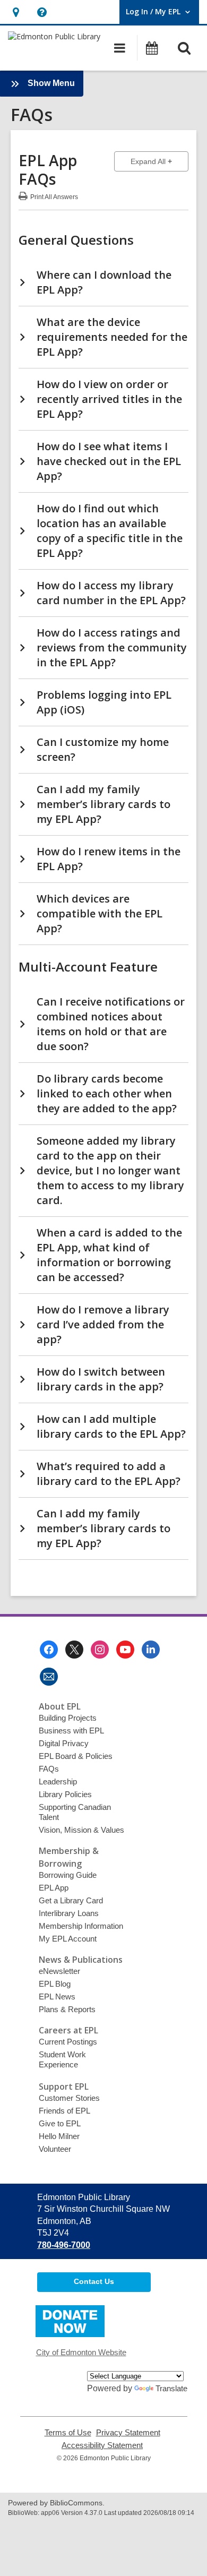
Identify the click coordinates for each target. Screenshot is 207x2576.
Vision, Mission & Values (81, 1830)
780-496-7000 (64, 2245)
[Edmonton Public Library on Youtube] (125, 1650)
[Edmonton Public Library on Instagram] (100, 1650)
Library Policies (65, 1794)
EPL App (54, 1888)
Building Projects (68, 1718)
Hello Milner (59, 2136)
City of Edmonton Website (81, 2352)
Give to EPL (60, 2123)
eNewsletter (59, 1971)
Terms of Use (68, 2433)
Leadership (58, 1781)
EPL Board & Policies (76, 1756)
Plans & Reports (67, 2009)
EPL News (57, 1997)
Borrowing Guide (68, 1875)
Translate (171, 2388)
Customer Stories (69, 2098)
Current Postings (68, 2042)
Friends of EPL (64, 2111)
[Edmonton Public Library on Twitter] (74, 1650)
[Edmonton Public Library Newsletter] (49, 1677)
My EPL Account (68, 1939)
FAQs (49, 1769)
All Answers (54, 196)
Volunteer (55, 2149)
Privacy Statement (128, 2433)
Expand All (159, 161)
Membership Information (81, 1926)
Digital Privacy (64, 1743)
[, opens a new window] (70, 2334)
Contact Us (94, 2281)
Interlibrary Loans (69, 1913)
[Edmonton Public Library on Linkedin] (151, 1650)
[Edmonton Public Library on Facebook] (49, 1650)
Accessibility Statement (102, 2445)
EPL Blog (55, 1984)
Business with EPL (71, 1731)
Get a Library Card (71, 1900)
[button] (16, 12)
